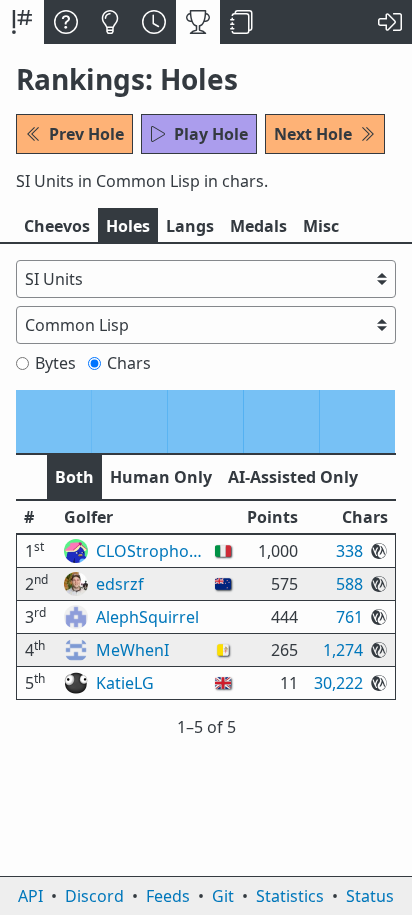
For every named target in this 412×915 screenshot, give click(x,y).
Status (370, 896)
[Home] (22, 22)
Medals (258, 226)
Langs (190, 226)
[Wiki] (242, 22)
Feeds (168, 896)
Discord (94, 896)
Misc (321, 226)
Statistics (290, 896)
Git (223, 896)
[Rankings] (198, 22)
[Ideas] (110, 22)
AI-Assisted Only (293, 477)
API (30, 896)
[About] (66, 22)
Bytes (55, 363)
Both (74, 477)
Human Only (161, 477)
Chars (129, 363)
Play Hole (211, 134)
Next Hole (313, 134)
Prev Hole (86, 134)
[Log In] (390, 22)
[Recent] (154, 22)
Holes (128, 226)
